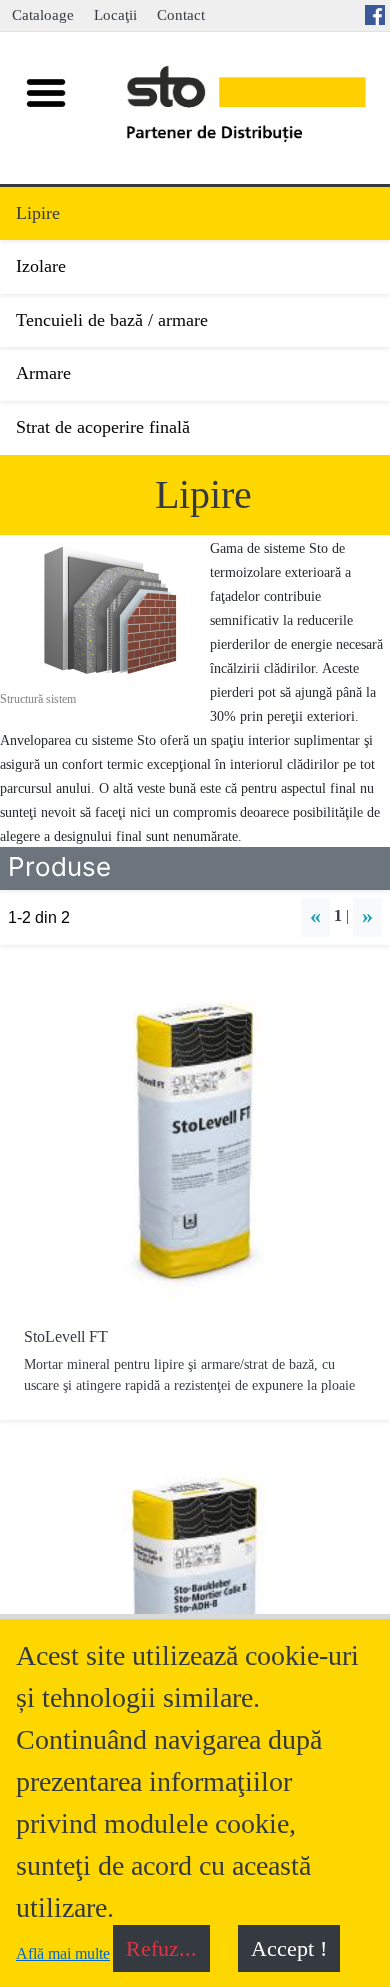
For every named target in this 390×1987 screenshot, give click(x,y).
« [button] (315, 915)
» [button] (367, 915)
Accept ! (289, 1948)
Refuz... (161, 1948)
